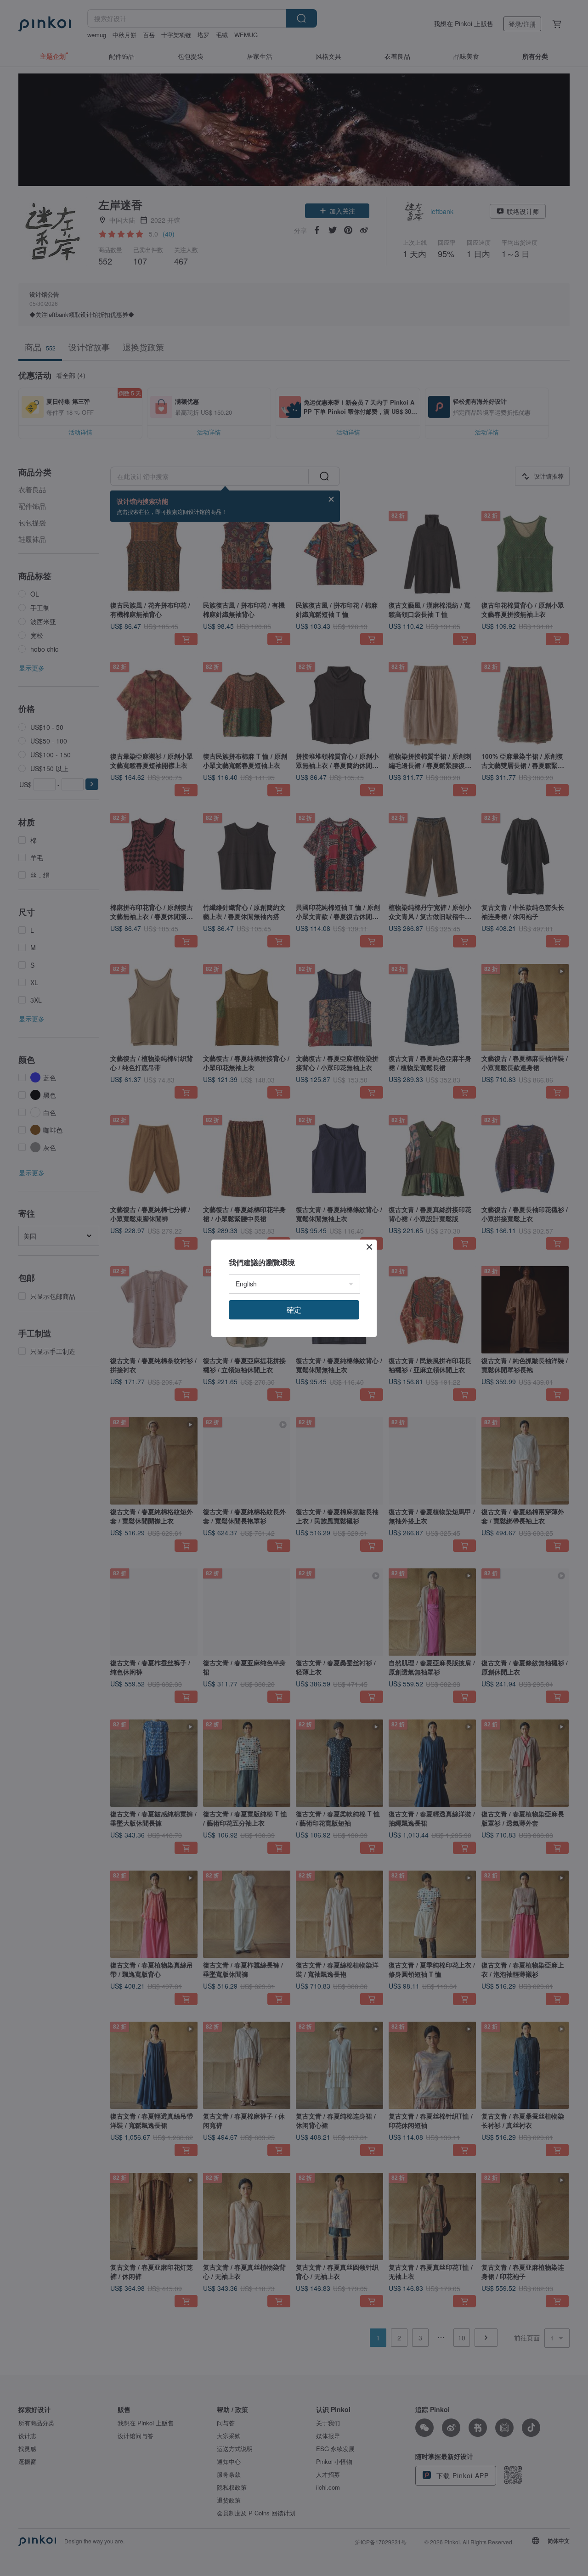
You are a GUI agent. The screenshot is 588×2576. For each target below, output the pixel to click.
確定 (294, 1310)
